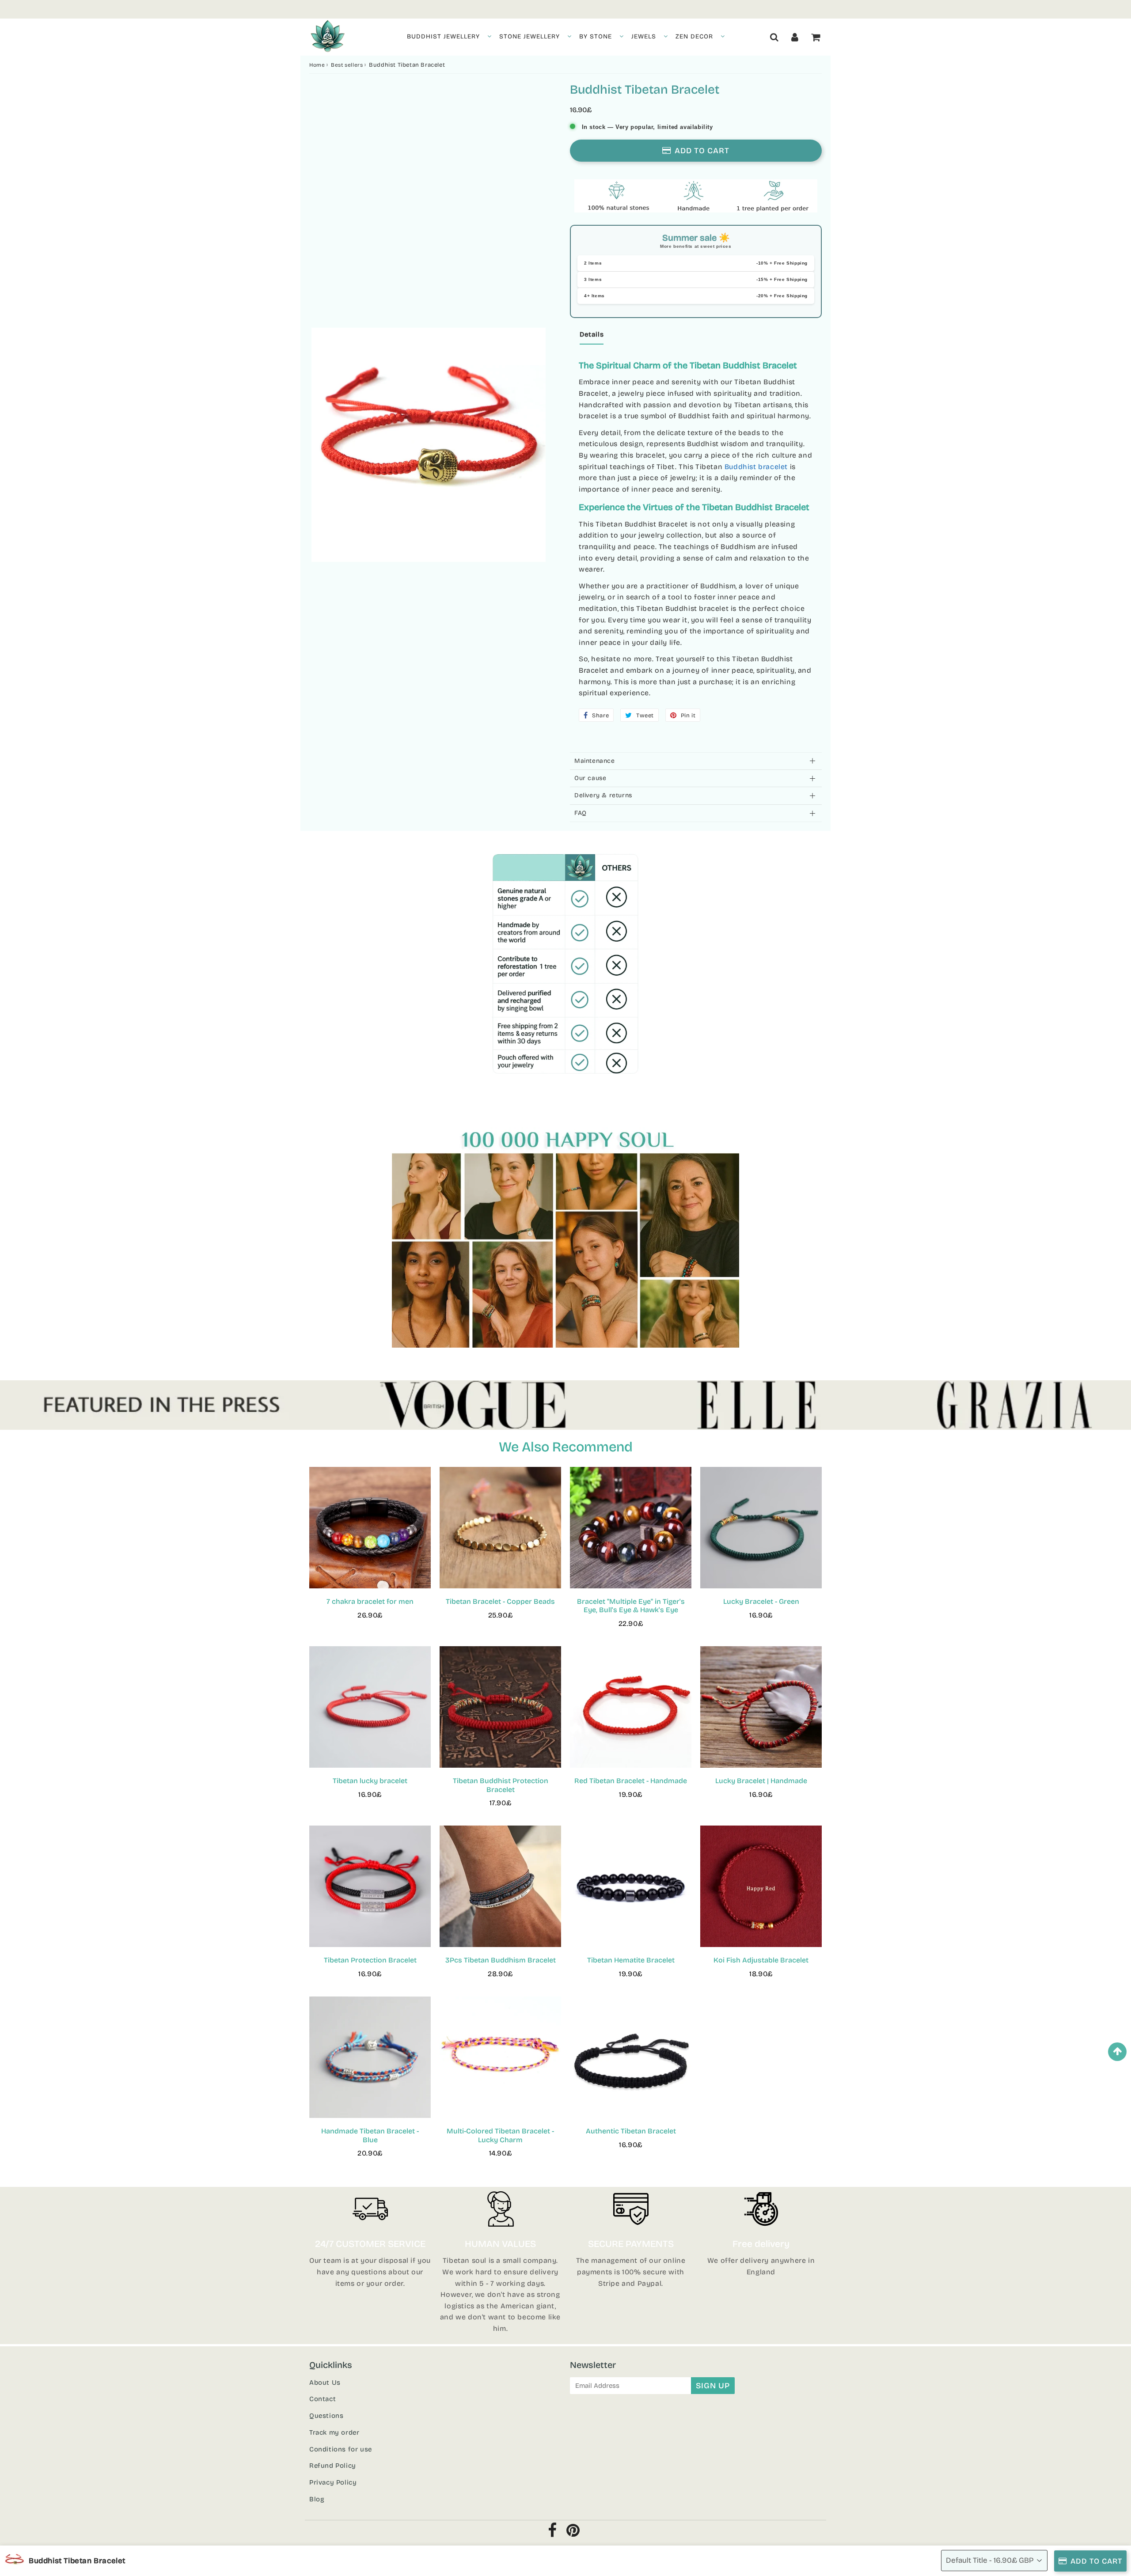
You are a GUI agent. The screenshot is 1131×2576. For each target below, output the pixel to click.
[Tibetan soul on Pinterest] (573, 2533)
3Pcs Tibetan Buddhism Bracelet (501, 1960)
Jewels (644, 36)
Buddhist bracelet (756, 467)
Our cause (590, 778)
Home (317, 65)
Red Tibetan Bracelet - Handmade (631, 1781)
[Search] (774, 37)
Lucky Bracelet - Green (761, 1601)
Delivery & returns (603, 795)
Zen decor (694, 36)
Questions (326, 2416)
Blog (317, 2499)
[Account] (795, 37)
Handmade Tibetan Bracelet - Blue (370, 2135)
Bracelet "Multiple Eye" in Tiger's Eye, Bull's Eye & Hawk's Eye (631, 1606)
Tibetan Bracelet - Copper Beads (500, 1601)
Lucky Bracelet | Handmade (761, 1781)
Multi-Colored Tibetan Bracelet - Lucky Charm (500, 2135)
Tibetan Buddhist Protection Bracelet (501, 1785)
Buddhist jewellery (443, 36)
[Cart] (816, 37)
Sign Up (713, 2386)
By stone (596, 36)
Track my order (334, 2432)
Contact (323, 2399)
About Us (325, 2383)
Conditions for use (341, 2449)
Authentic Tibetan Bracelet (631, 2131)
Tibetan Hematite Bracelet (631, 1960)
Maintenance (595, 761)
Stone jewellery (529, 36)
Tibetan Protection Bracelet (370, 1960)
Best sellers (347, 65)
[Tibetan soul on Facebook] (552, 2533)
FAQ (581, 813)
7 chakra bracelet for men (370, 1601)
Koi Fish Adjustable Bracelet (761, 1960)
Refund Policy (333, 2466)
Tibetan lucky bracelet (370, 1781)
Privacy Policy (333, 2482)
